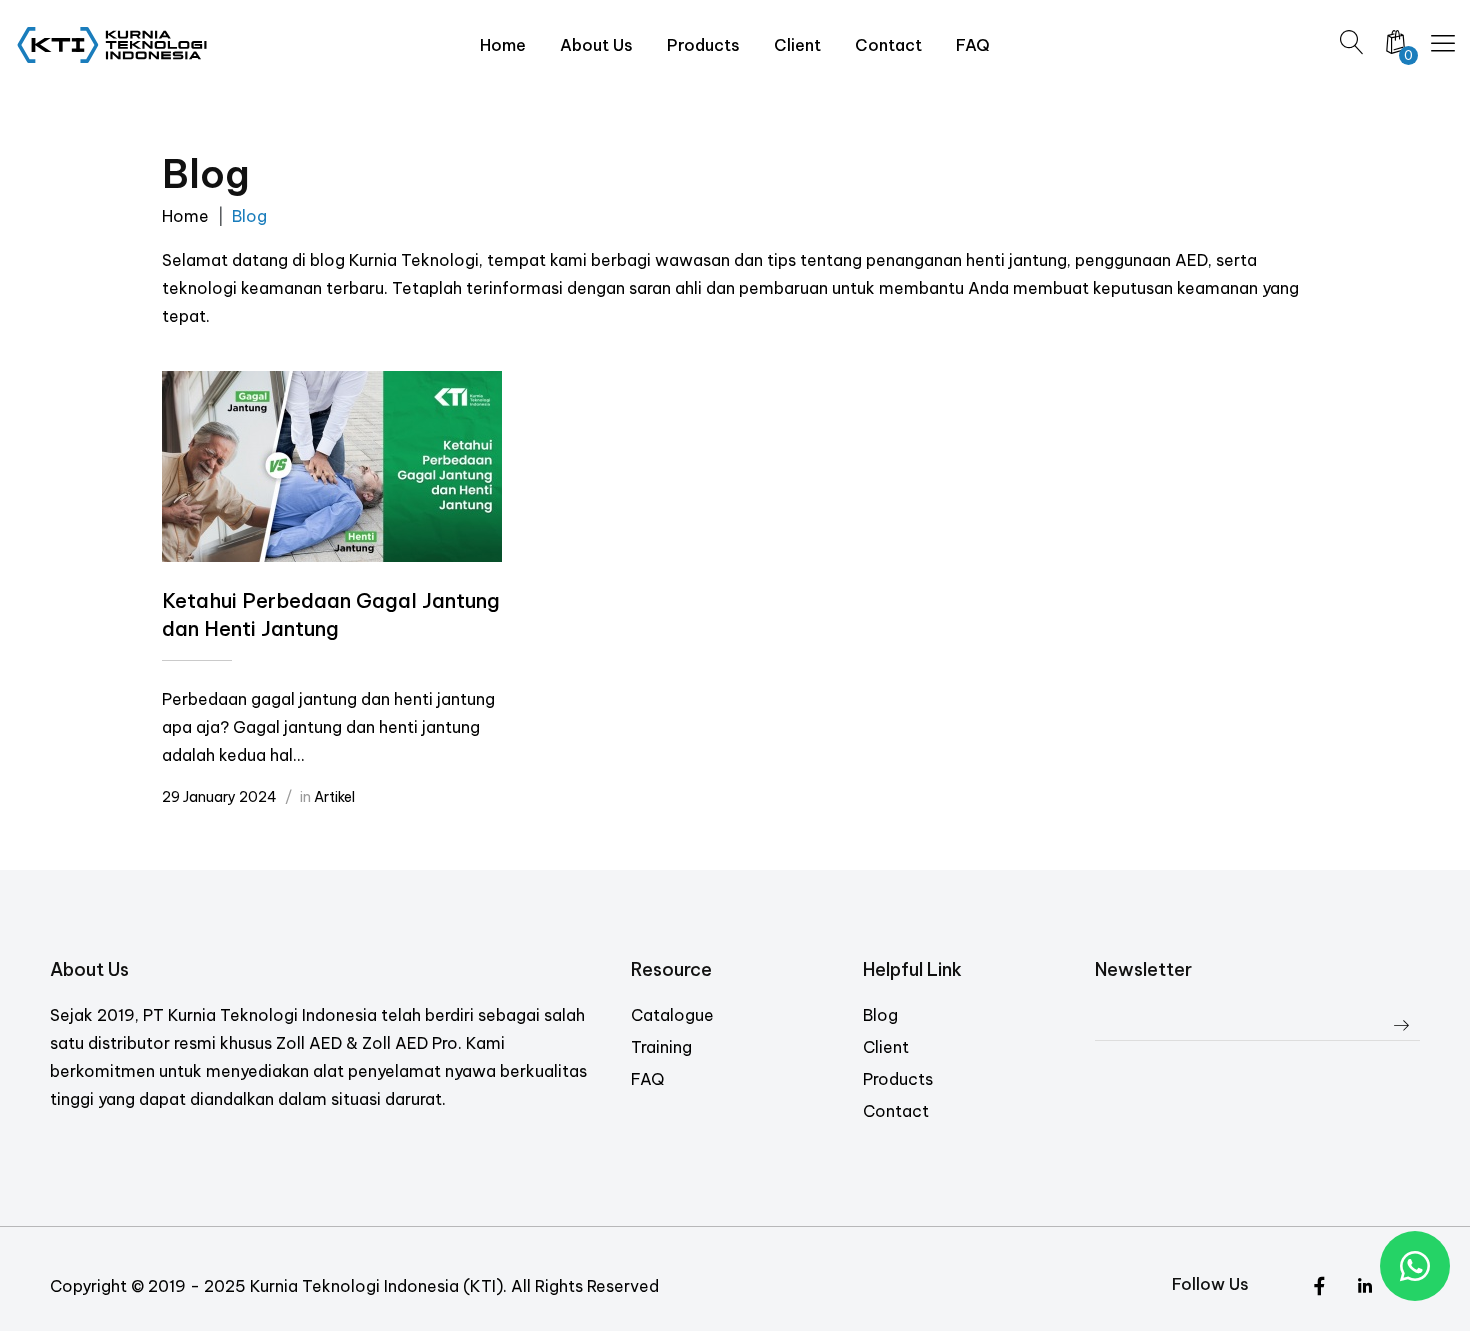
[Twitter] (1319, 1287)
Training (661, 1047)
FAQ (647, 1079)
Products (898, 1079)
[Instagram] (1364, 1287)
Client (886, 1047)
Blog (880, 1015)
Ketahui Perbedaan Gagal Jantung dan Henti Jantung (331, 614)
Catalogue (672, 1015)
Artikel (334, 797)
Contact (896, 1111)
